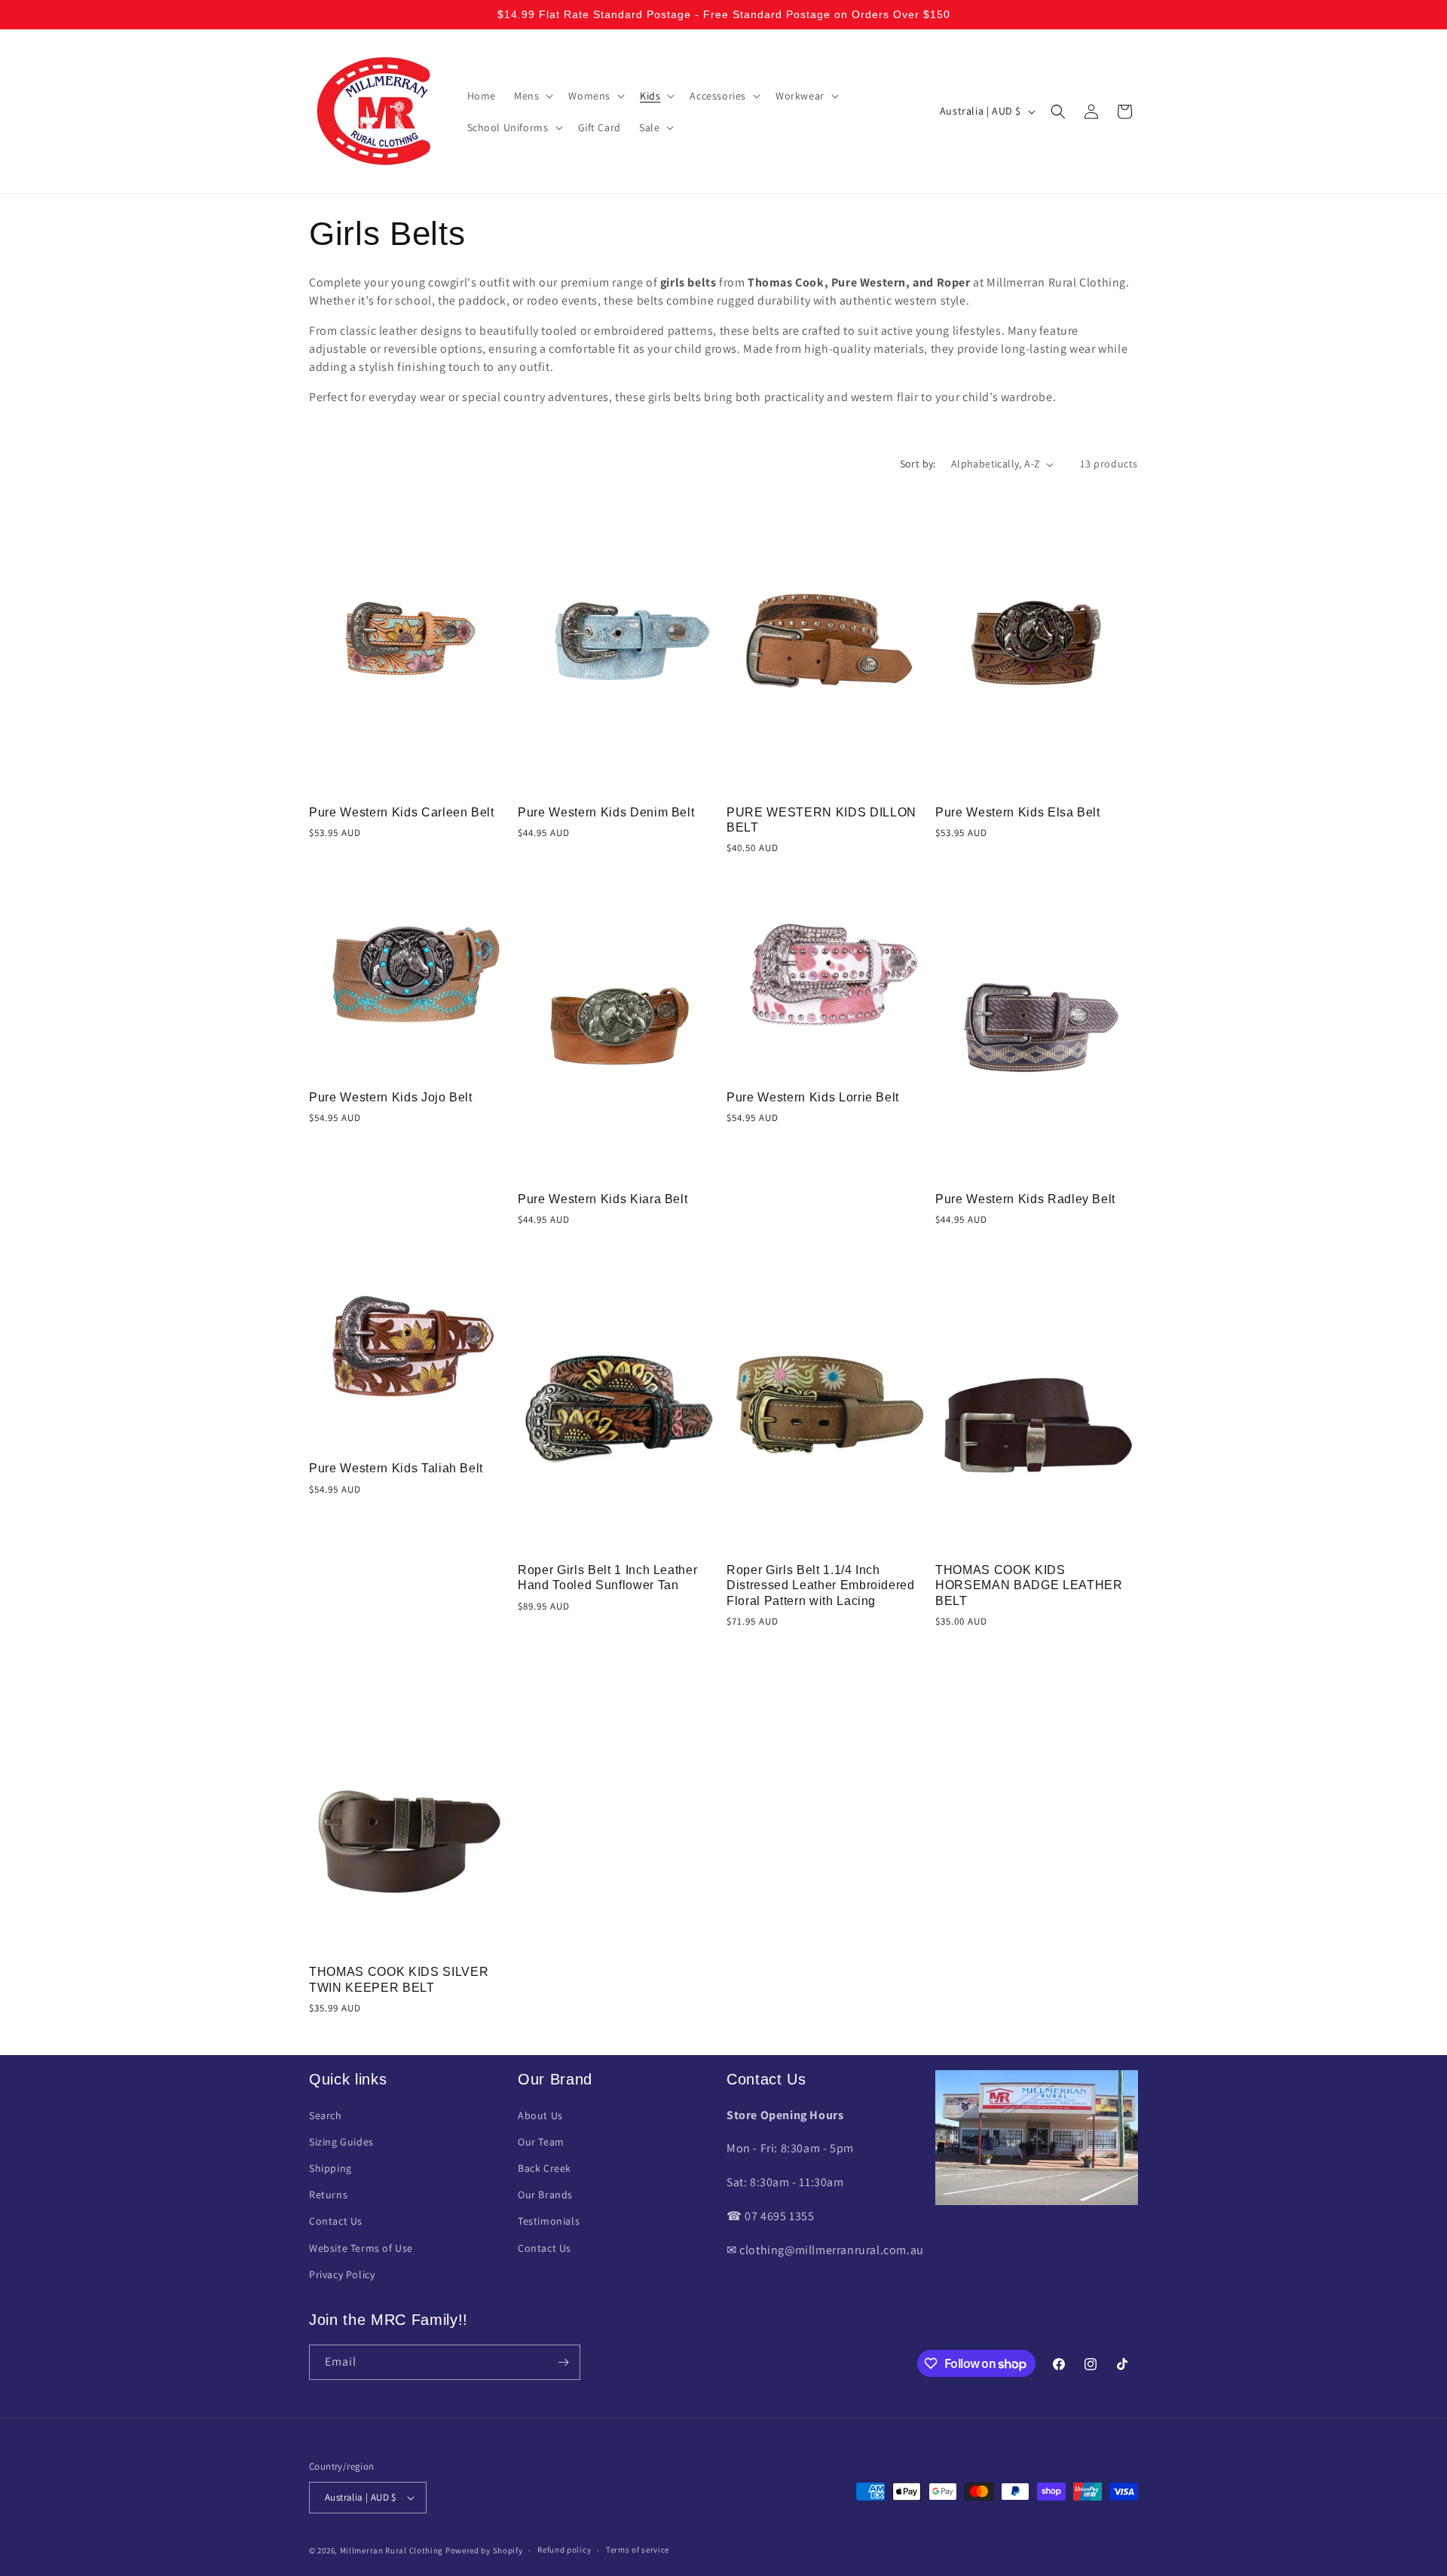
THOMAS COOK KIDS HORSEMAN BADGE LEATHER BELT (1029, 1585)
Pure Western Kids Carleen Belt (402, 812)
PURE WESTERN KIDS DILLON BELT (821, 820)
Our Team (541, 2142)
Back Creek (545, 2168)
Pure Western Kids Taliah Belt (396, 1468)
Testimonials (549, 2221)
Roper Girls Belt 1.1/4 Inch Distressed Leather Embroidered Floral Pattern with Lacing (821, 1585)
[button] (532, 96)
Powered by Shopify (484, 2550)
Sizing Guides (341, 2142)
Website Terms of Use (361, 2248)
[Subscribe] (563, 2362)
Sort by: (918, 464)
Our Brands (545, 2195)
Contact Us (336, 2221)
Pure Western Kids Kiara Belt (603, 1199)
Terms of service (638, 2550)
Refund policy (564, 2550)
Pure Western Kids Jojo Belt (391, 1097)
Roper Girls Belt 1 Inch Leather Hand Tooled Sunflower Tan (607, 1577)
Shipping (330, 2168)
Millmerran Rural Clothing (392, 2550)
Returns (328, 2195)
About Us (540, 2115)
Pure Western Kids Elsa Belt (1018, 812)
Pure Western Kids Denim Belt (606, 812)
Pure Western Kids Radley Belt (1025, 1199)
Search (326, 2115)
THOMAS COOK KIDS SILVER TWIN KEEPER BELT (399, 1979)
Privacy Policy (342, 2274)
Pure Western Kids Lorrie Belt (813, 1097)
